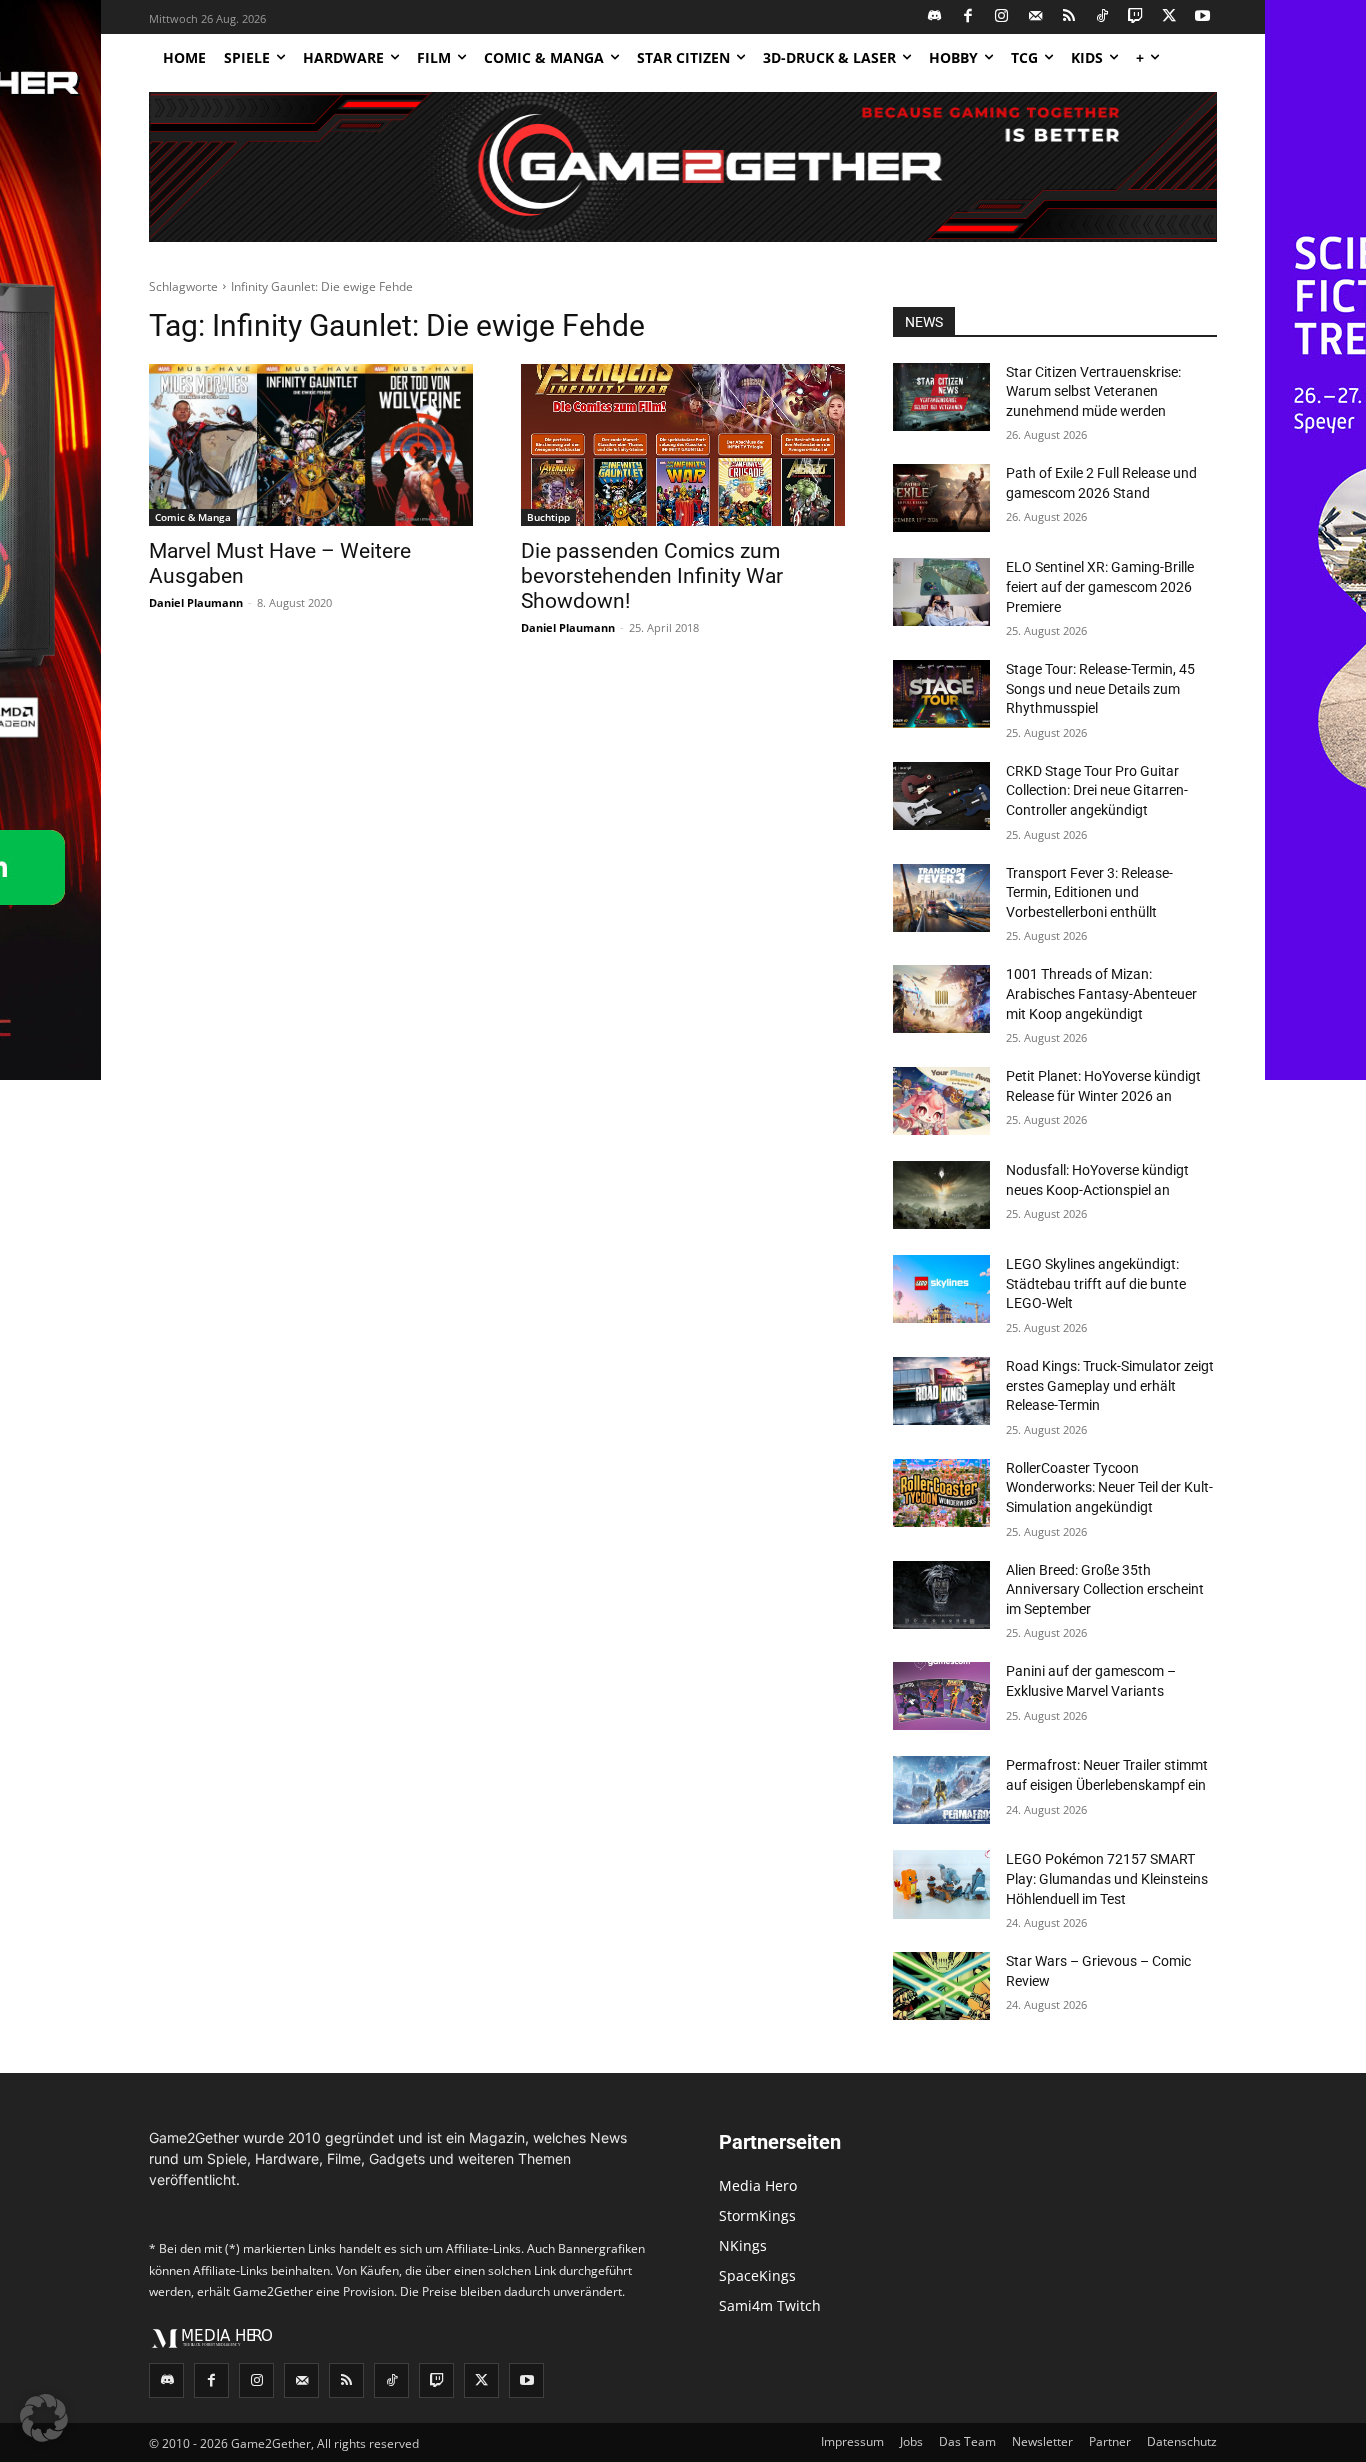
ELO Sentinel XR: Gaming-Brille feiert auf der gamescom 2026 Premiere (1100, 586)
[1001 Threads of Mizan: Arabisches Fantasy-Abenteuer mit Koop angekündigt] (941, 999)
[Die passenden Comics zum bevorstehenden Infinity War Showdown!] (683, 445)
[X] (1169, 17)
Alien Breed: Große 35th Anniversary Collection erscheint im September (1105, 1589)
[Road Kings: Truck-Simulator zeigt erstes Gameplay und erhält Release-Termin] (941, 1391)
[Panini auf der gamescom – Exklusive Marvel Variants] (941, 1696)
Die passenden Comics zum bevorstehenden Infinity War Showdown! (652, 576)
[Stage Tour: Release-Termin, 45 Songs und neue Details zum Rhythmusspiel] (941, 694)
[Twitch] (1136, 17)
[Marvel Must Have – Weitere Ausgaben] (311, 445)
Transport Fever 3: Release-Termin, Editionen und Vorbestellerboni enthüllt (1089, 892)
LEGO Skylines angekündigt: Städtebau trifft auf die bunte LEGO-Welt (1096, 1283)
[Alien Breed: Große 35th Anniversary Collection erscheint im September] (941, 1595)
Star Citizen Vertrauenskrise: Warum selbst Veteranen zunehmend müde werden (1093, 391)
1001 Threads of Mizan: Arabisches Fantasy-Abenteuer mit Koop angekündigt (1101, 993)
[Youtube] (1203, 17)
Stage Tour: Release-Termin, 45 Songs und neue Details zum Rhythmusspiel (1100, 688)
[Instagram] (1002, 17)
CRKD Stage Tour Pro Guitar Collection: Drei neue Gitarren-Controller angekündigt (1097, 790)
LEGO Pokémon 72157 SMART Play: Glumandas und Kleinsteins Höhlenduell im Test (1107, 1878)
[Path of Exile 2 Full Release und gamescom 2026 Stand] (941, 498)
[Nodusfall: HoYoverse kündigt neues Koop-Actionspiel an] (941, 1195)
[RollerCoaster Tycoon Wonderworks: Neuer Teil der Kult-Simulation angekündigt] (941, 1493)
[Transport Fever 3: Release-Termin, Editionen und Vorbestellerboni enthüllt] (941, 898)
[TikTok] (1102, 17)
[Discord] (935, 17)
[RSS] (1069, 17)
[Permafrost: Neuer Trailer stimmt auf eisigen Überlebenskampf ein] (941, 1790)
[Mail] (1035, 17)
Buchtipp (548, 517)
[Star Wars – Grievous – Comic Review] (941, 1986)
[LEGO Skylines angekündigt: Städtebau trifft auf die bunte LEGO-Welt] (941, 1289)
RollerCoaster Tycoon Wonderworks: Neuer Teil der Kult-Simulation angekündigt (1109, 1487)
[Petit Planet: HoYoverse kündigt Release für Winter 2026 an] (941, 1101)
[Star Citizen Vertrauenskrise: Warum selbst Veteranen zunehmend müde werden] (941, 397)
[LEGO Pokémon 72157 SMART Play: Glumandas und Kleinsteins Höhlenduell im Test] (941, 1884)
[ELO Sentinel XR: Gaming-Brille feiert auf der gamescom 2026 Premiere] (941, 592)
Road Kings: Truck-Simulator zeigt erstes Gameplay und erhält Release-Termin (1110, 1385)
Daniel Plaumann (196, 602)
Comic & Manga (193, 517)
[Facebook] (968, 17)
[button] (44, 2418)
